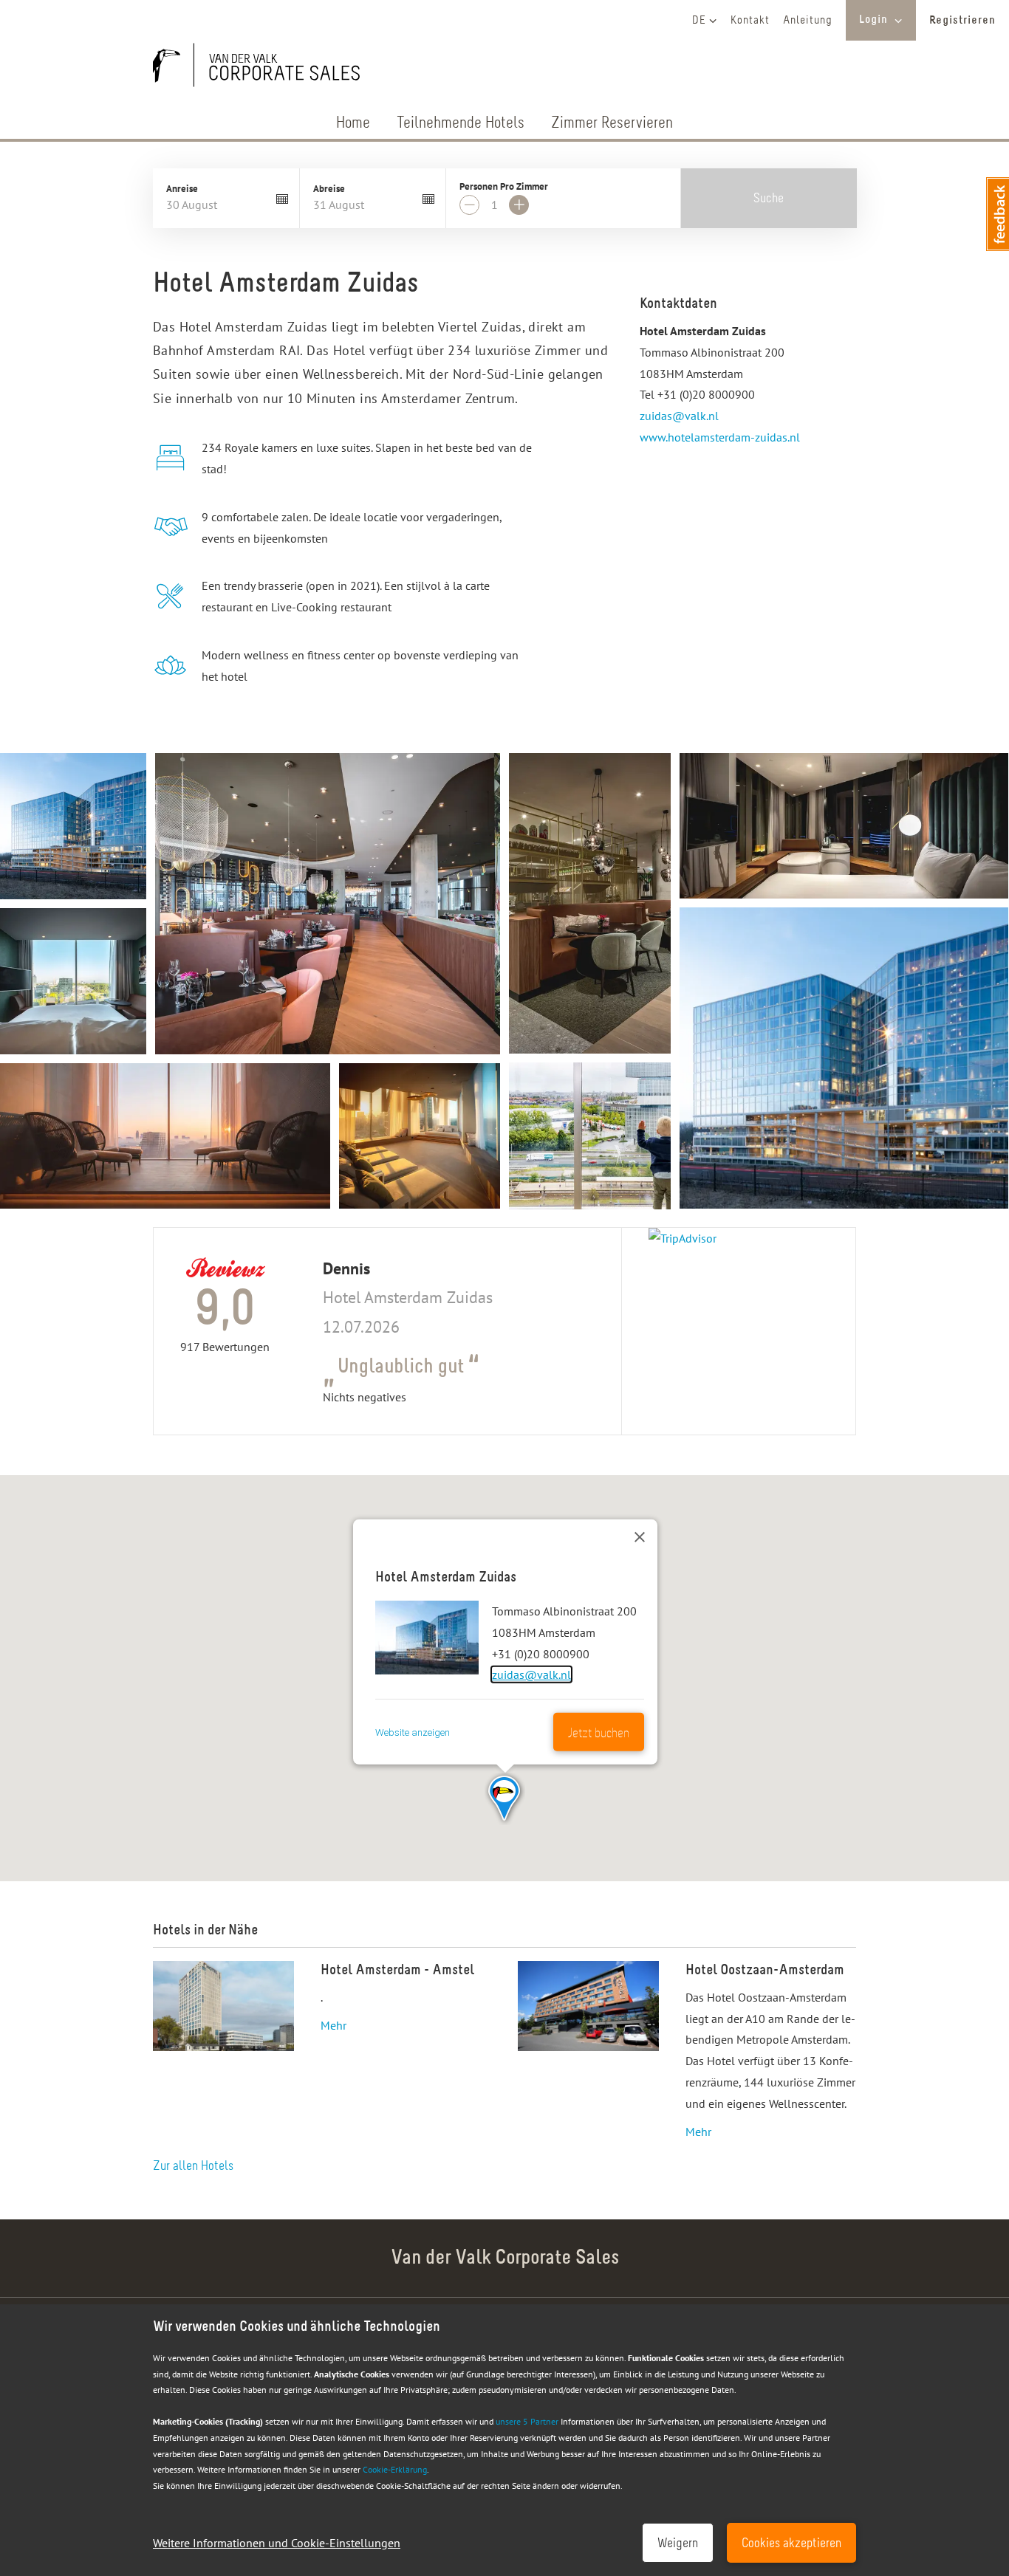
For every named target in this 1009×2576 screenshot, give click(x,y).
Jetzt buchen (599, 1734)
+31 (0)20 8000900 (706, 394)
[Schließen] (640, 1537)
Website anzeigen (413, 1732)
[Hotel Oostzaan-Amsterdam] (588, 2052)
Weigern (678, 2544)
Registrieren (962, 21)
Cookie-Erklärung (395, 2469)
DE (699, 21)
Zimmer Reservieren (612, 124)
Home (353, 124)
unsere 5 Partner (527, 2421)
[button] (505, 1799)
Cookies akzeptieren (791, 2544)
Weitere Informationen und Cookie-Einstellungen (277, 2543)
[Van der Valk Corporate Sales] (264, 68)
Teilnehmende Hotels (461, 124)
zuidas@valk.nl (679, 416)
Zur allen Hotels (193, 2167)
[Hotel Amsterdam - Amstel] (223, 2006)
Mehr (334, 2025)
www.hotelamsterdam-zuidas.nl (720, 437)
